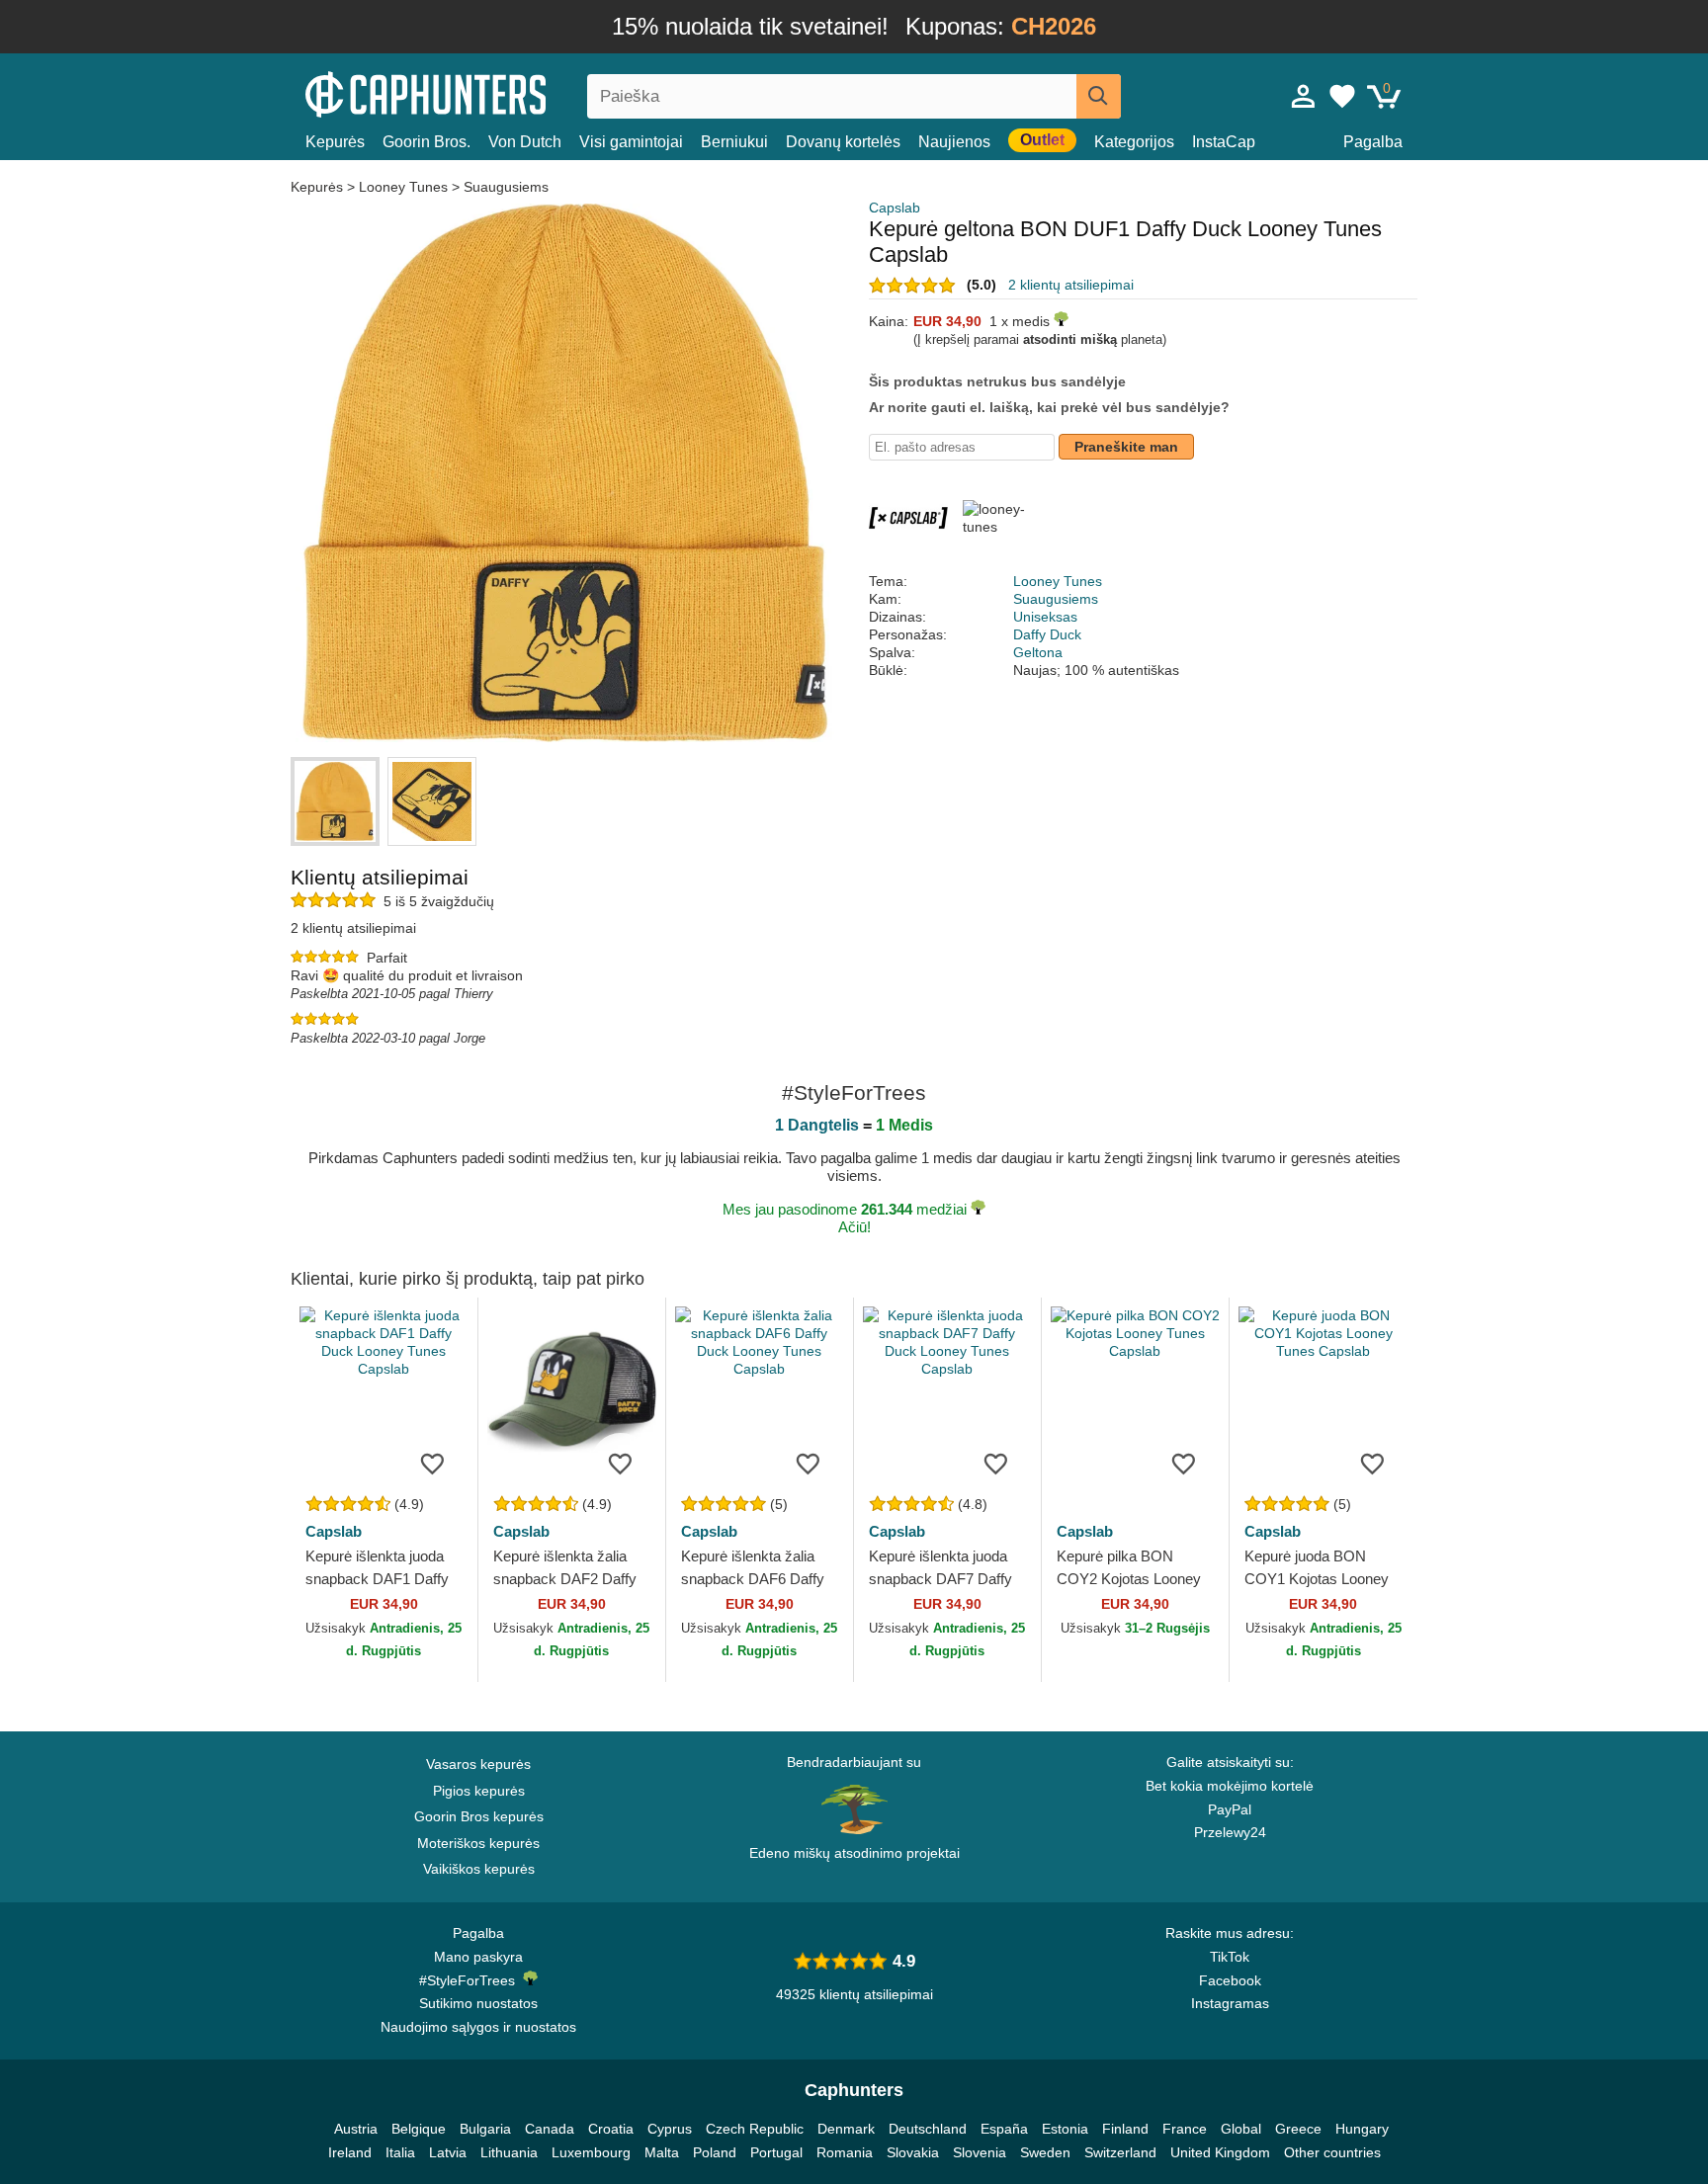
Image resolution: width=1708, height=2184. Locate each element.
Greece (1298, 2129)
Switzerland (1120, 2152)
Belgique (419, 2129)
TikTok (1230, 1957)
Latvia (448, 2152)
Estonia (1065, 2129)
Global (1241, 2129)
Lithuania (509, 2152)
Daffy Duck (1047, 634)
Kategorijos (1134, 142)
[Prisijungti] (1304, 96)
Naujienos (954, 142)
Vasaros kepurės (478, 1764)
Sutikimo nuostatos (478, 2003)
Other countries (1332, 2152)
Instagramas (1230, 2003)
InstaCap (1224, 142)
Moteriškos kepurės (478, 1843)
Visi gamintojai (631, 142)
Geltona (1038, 652)
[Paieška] (1099, 96)
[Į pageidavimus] (433, 1463)
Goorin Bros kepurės (479, 1816)
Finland (1125, 2129)
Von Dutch (525, 142)
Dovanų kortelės (843, 142)
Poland (715, 2152)
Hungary (1362, 2129)
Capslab (895, 208)
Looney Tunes (403, 187)
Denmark (846, 2129)
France (1185, 2129)
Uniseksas (1045, 617)
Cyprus (670, 2129)
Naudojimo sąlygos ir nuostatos (478, 2027)
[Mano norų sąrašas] (1342, 96)
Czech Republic (755, 2129)
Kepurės (335, 142)
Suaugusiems (506, 187)
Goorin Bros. (427, 142)
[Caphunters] (478, 92)
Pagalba (1373, 142)
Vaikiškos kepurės (479, 1869)
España (1004, 2129)
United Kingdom (1220, 2152)
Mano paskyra (478, 1957)
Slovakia (913, 2152)
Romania (845, 2152)
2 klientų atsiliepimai (1071, 285)
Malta (662, 2152)
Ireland (350, 2152)
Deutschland (928, 2129)
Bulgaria (485, 2129)
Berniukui (734, 142)
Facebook (1230, 1980)
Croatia (611, 2129)
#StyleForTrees (471, 1980)
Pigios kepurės (479, 1791)
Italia (400, 2152)
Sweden (1045, 2152)
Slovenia (980, 2152)
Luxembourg (591, 2152)
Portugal (776, 2152)
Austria (356, 2129)
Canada (550, 2129)
